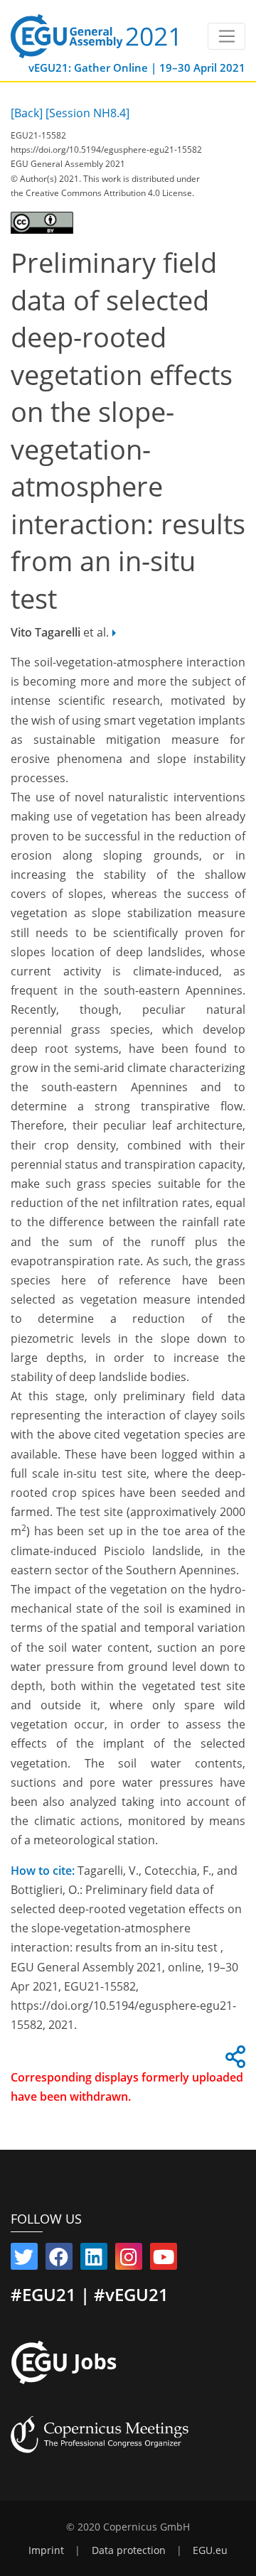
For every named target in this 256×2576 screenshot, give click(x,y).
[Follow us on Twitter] (24, 2260)
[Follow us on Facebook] (59, 2260)
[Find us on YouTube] (164, 2260)
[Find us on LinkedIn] (94, 2260)
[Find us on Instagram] (129, 2260)
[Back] (27, 113)
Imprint (46, 2550)
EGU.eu (210, 2550)
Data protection (129, 2550)
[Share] (233, 2061)
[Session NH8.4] (87, 113)
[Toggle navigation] (226, 36)
